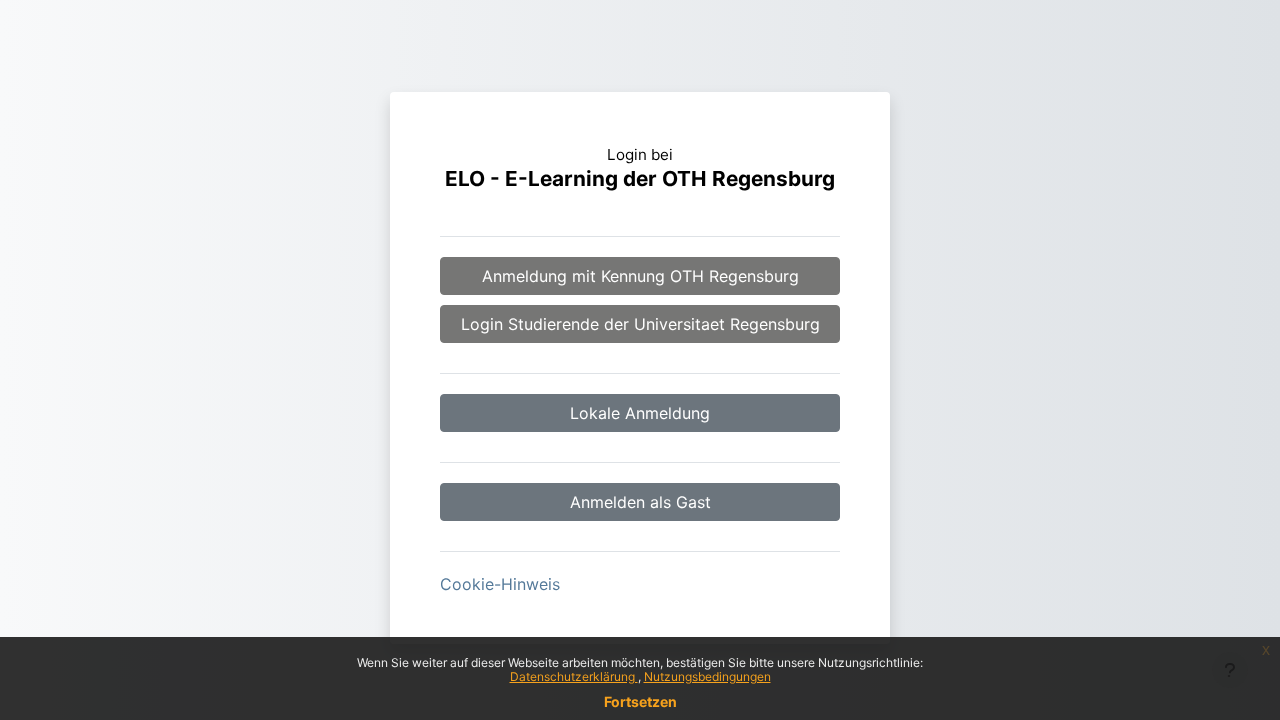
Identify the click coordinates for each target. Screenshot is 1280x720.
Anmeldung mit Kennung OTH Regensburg (640, 276)
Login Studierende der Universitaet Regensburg (640, 324)
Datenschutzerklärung (574, 676)
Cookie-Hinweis (500, 584)
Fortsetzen (640, 701)
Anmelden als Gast (640, 502)
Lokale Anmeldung (640, 413)
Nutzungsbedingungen (707, 676)
